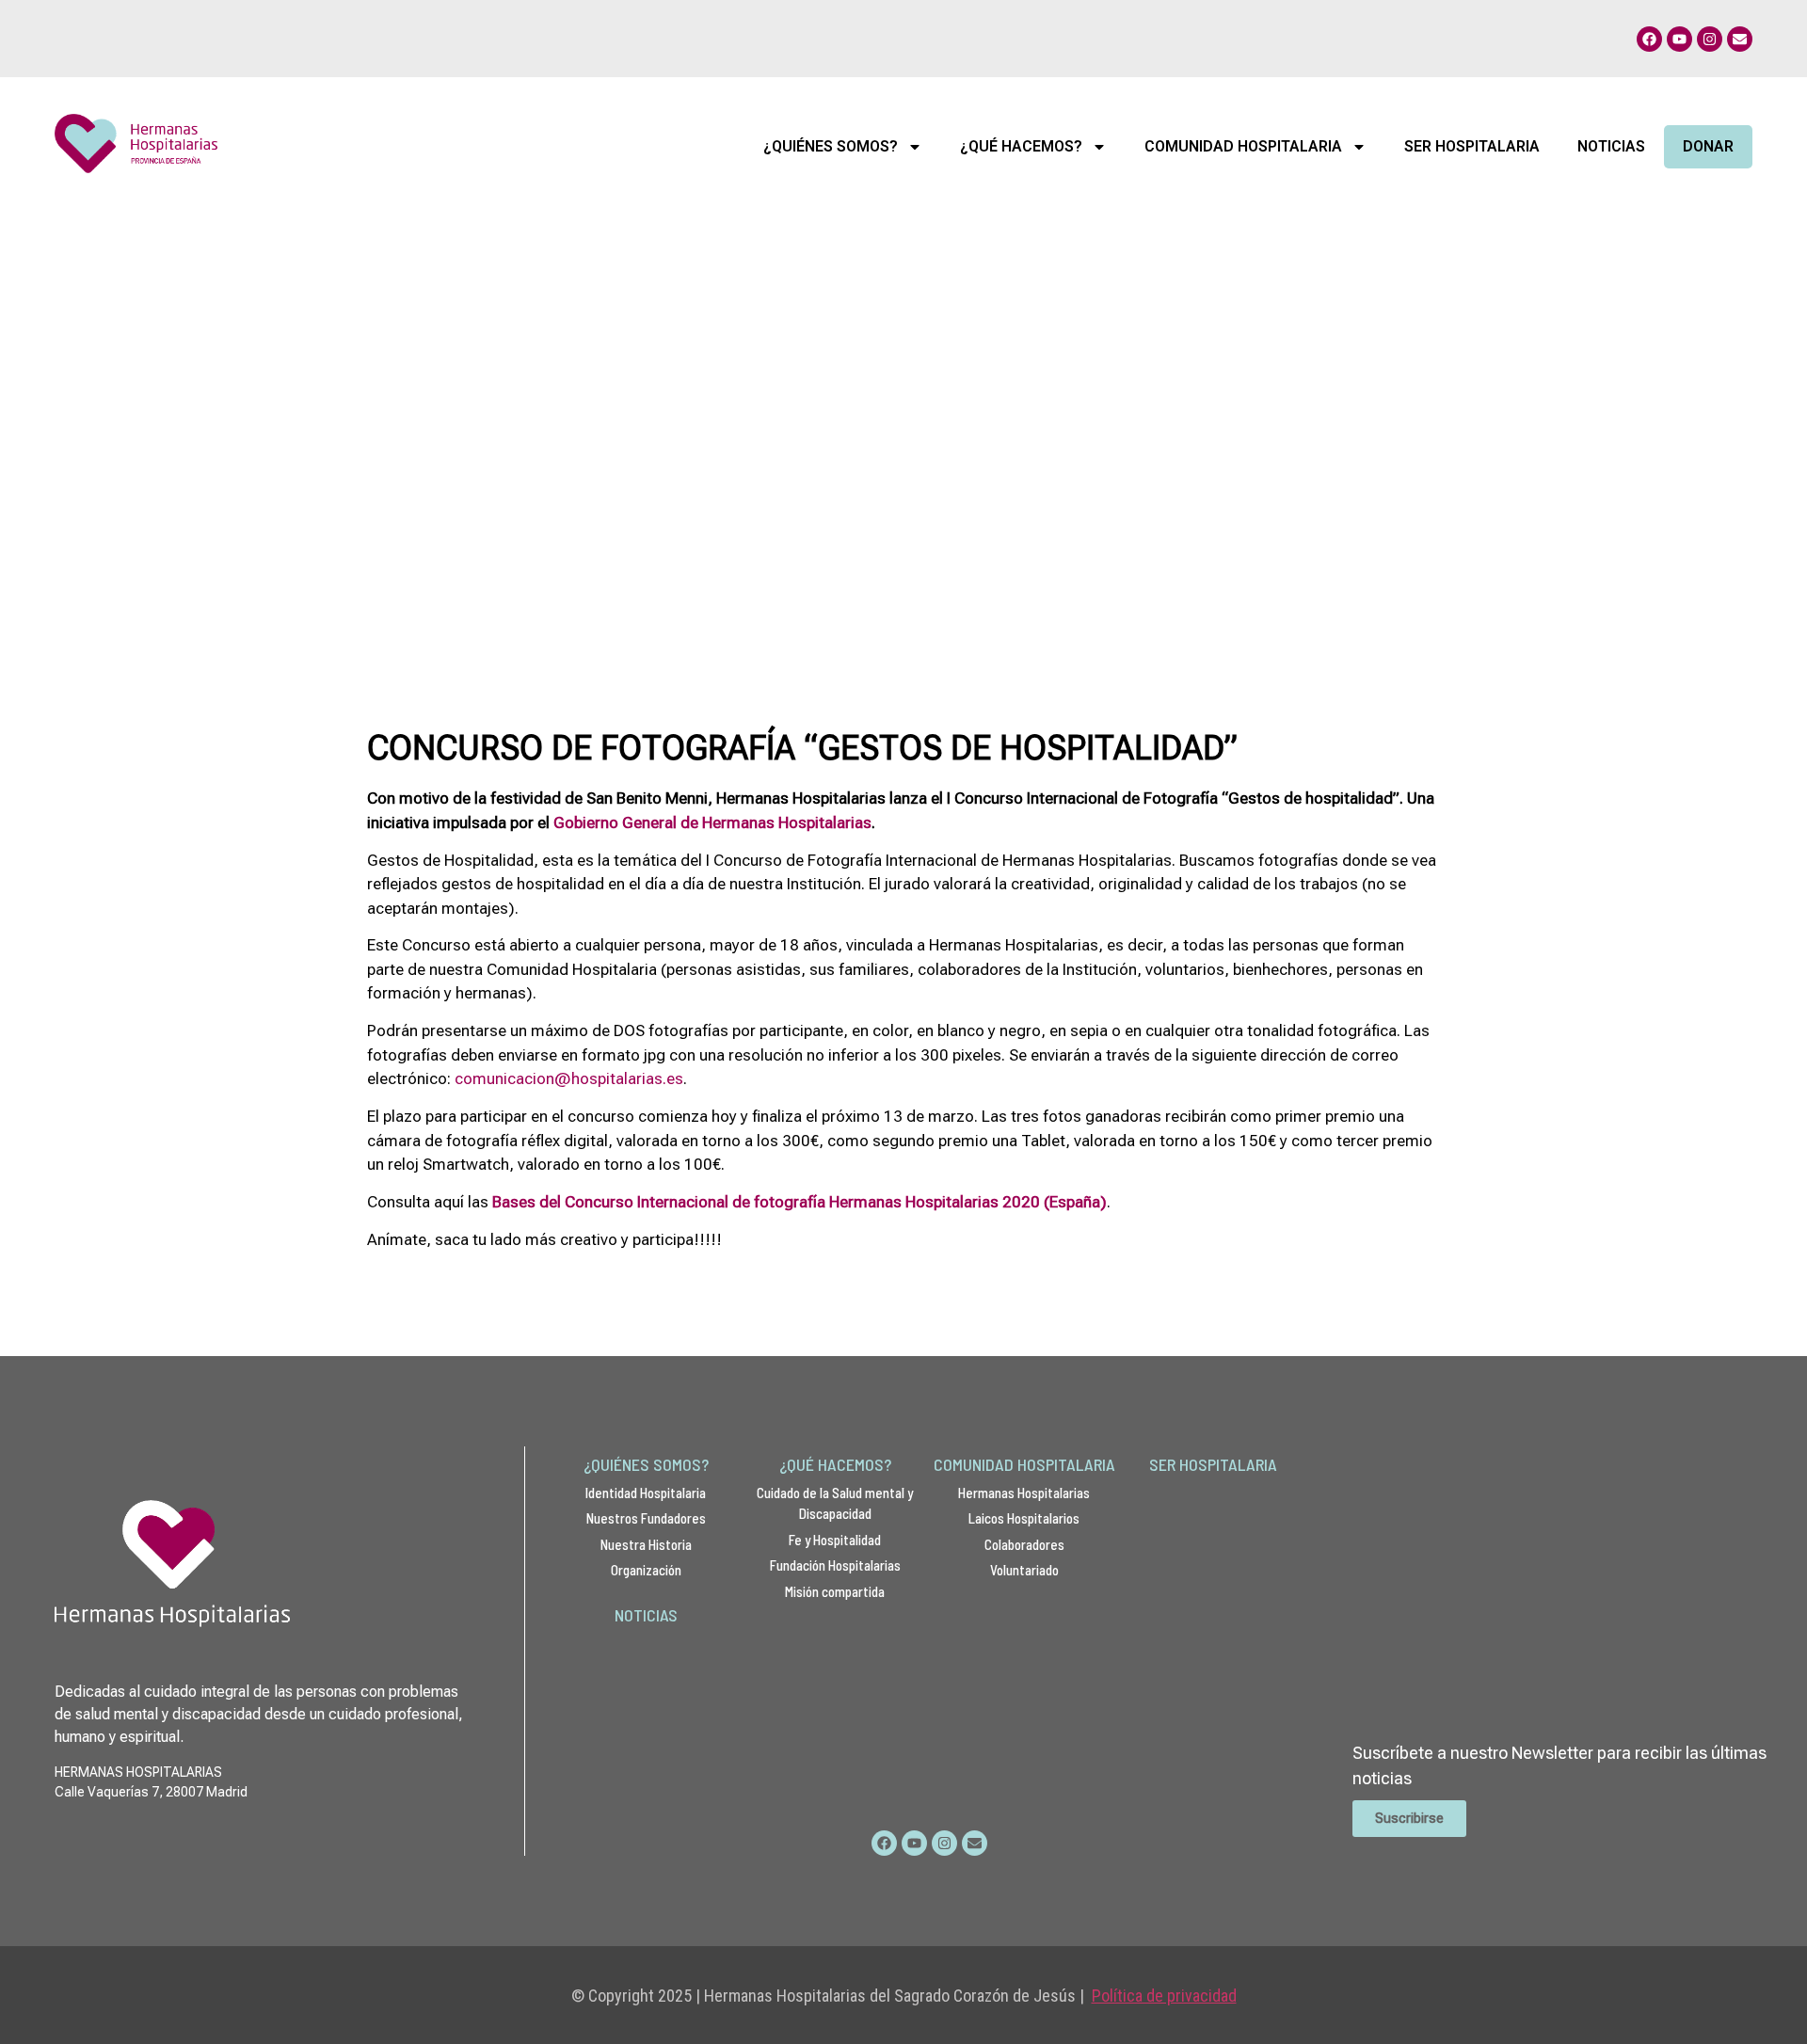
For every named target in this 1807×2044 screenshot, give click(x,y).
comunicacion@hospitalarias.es (569, 1078)
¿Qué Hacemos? (1021, 146)
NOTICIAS (646, 1615)
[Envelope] (1740, 39)
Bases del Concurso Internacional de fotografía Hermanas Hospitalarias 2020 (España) (800, 1202)
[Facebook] (1649, 39)
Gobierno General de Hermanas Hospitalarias (712, 822)
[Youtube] (1679, 39)
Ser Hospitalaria (1472, 146)
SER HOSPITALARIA (1213, 1464)
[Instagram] (1710, 39)
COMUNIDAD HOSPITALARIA (1024, 1464)
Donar (1708, 146)
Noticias (1611, 146)
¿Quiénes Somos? (831, 146)
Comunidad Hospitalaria (1243, 146)
